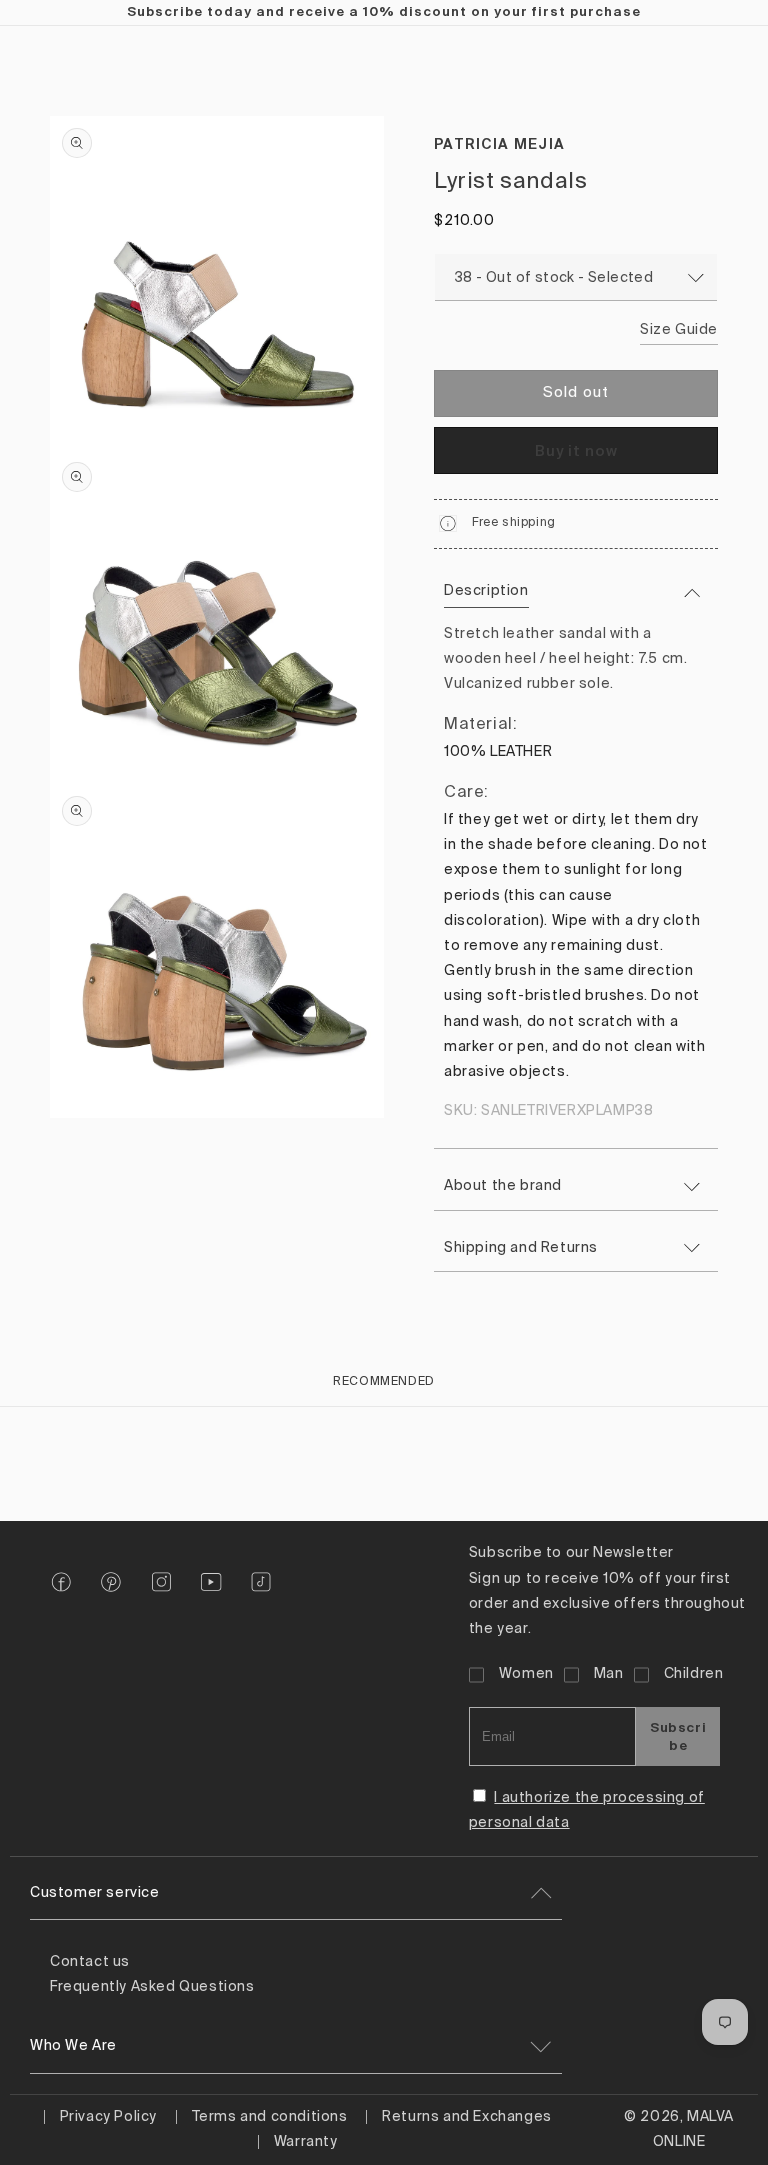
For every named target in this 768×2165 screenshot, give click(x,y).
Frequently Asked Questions (152, 1987)
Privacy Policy (108, 2117)
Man (609, 1674)
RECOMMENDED (384, 1382)
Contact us (90, 1962)
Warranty (306, 2142)
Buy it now (576, 450)
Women (526, 1674)
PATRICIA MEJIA (499, 144)
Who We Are (73, 2046)
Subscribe (678, 1736)
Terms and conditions (270, 2117)
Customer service (95, 1893)
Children (694, 1674)
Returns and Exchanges (467, 2117)
